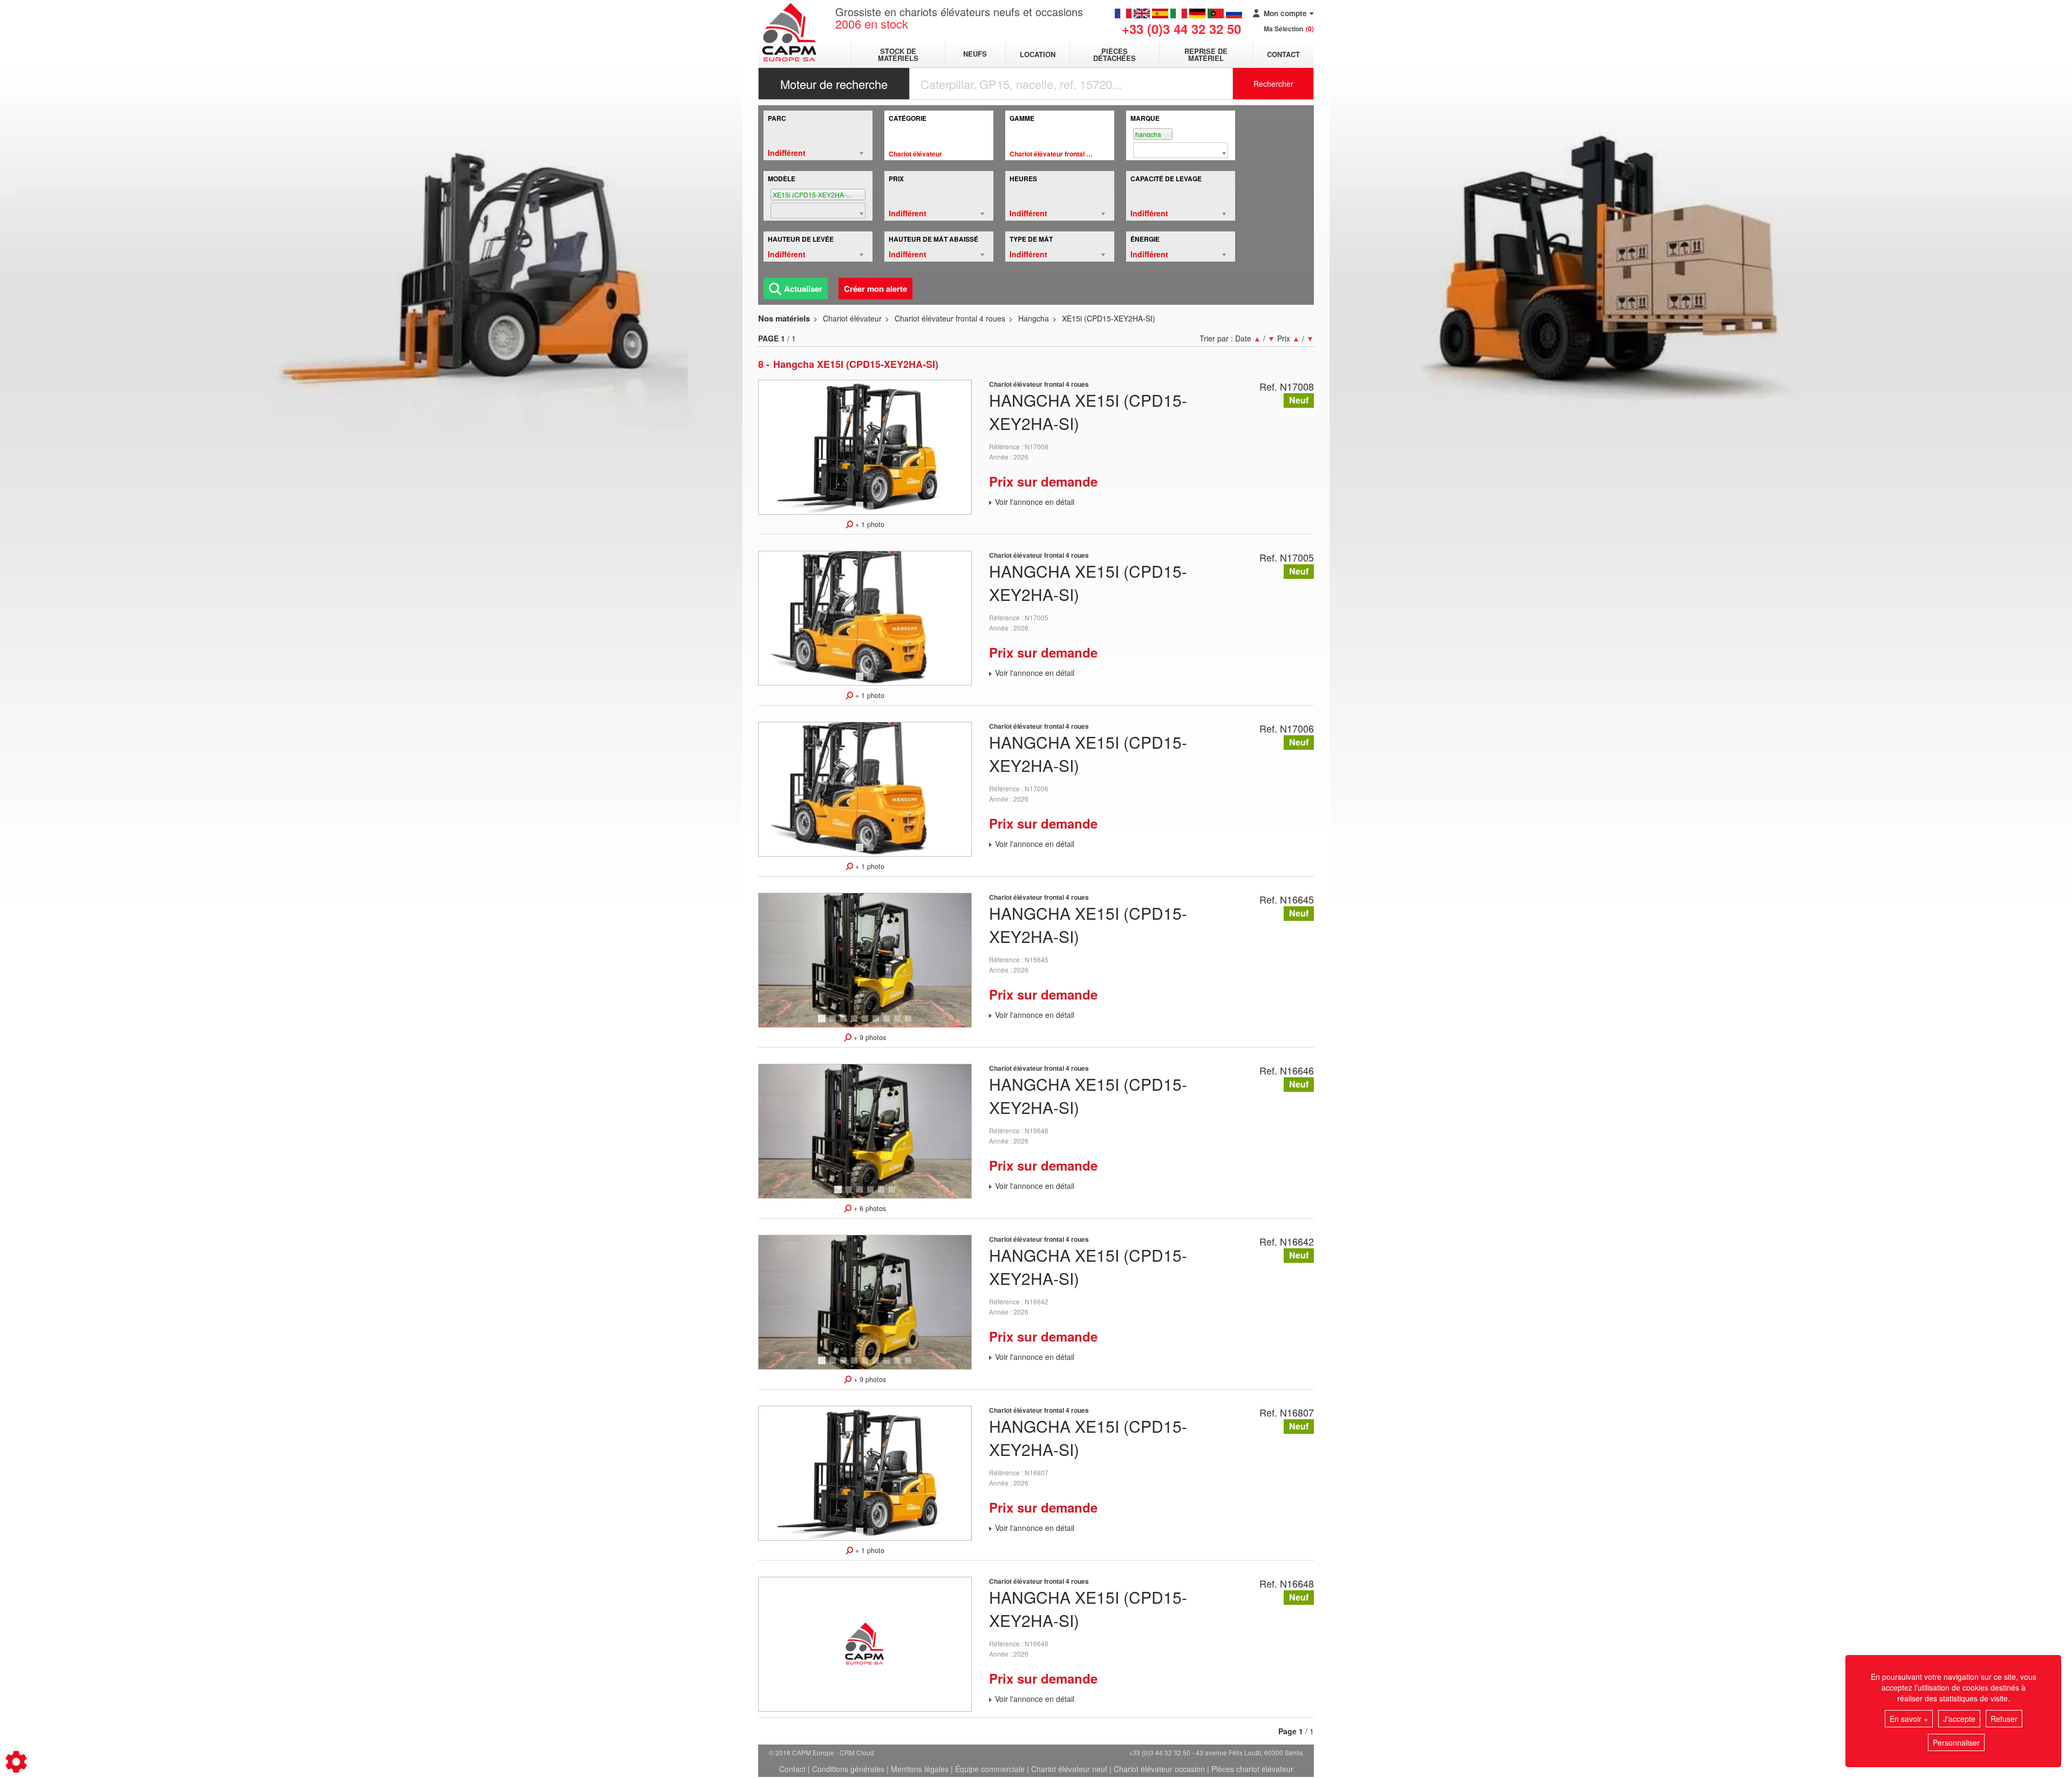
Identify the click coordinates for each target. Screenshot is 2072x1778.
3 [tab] (845, 1023)
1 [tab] (861, 510)
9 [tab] (910, 1023)
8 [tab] (899, 1023)
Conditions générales (848, 1769)
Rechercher (1273, 84)
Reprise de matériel (1206, 54)
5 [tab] (867, 1023)
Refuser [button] (2004, 1719)
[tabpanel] (865, 447)
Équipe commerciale (990, 1769)
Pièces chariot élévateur (1252, 1769)
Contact (1283, 54)
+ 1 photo (869, 524)
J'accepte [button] (1959, 1719)
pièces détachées (1115, 54)
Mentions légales (920, 1769)
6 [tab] (877, 1023)
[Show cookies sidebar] (16, 1762)
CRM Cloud (857, 1752)
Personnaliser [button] (1956, 1742)
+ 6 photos (869, 1208)
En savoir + (1909, 1719)
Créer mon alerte (875, 289)
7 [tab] (888, 1023)
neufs (975, 54)
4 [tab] (856, 1023)
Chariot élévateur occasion (1159, 1769)
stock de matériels (898, 54)
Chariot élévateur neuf (1069, 1769)
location (1038, 54)
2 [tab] (872, 510)
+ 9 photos (869, 1037)
